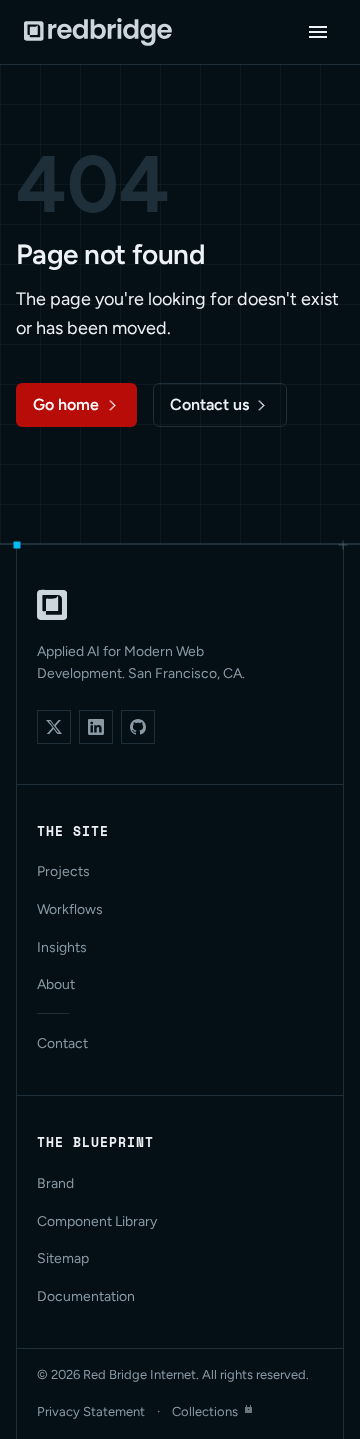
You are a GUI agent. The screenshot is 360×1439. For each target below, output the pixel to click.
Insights (62, 947)
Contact (62, 1043)
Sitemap (63, 1258)
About (56, 984)
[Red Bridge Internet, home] (52, 605)
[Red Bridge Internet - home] (98, 32)
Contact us (209, 404)
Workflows (70, 909)
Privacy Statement (91, 1411)
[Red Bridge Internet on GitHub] (138, 727)
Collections (205, 1411)
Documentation (86, 1296)
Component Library (97, 1221)
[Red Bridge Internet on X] (54, 727)
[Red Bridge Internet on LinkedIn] (96, 727)
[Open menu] (318, 32)
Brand (55, 1183)
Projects (63, 871)
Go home (66, 404)
